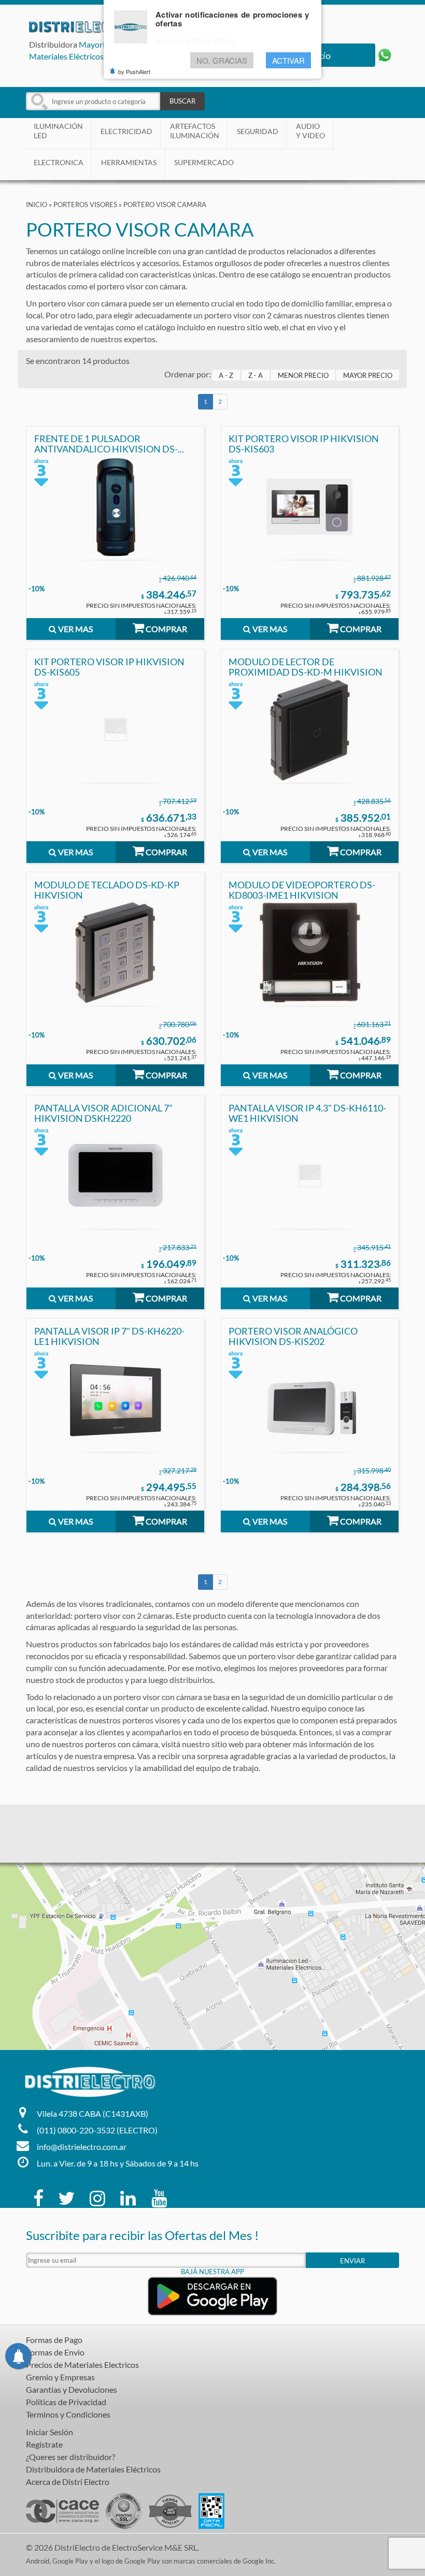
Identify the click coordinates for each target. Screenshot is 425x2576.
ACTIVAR (288, 60)
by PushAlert (134, 71)
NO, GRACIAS (222, 60)
